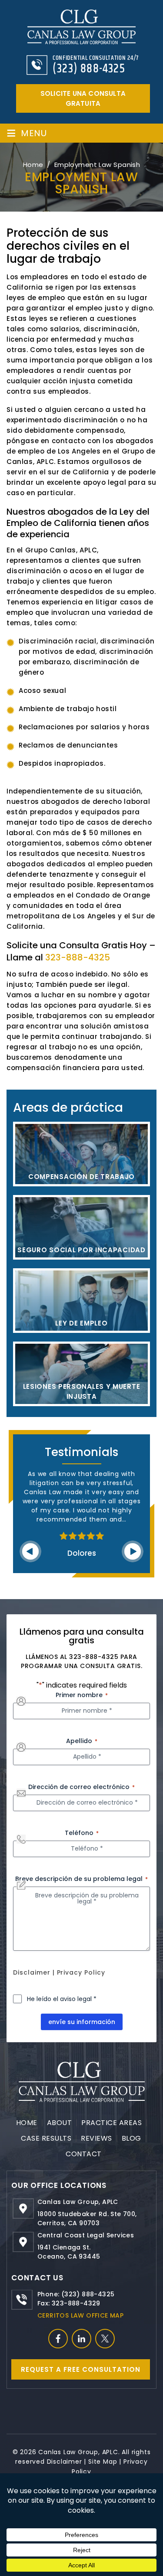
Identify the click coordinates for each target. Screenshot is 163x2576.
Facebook (58, 2339)
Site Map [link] (103, 2462)
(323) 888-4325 (89, 69)
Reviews (96, 2138)
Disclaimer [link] (65, 2462)
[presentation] (30, 1551)
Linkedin (81, 2339)
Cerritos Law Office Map (80, 2315)
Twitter (105, 2339)
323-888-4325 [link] (78, 957)
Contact (84, 2154)
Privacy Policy (81, 1972)
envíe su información (82, 2022)
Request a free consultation (81, 2369)
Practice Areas (111, 2123)
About (60, 2123)
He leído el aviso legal (62, 1999)
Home (27, 2123)
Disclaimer (32, 1972)
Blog (131, 2138)
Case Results (46, 2138)
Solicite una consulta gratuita (83, 98)
